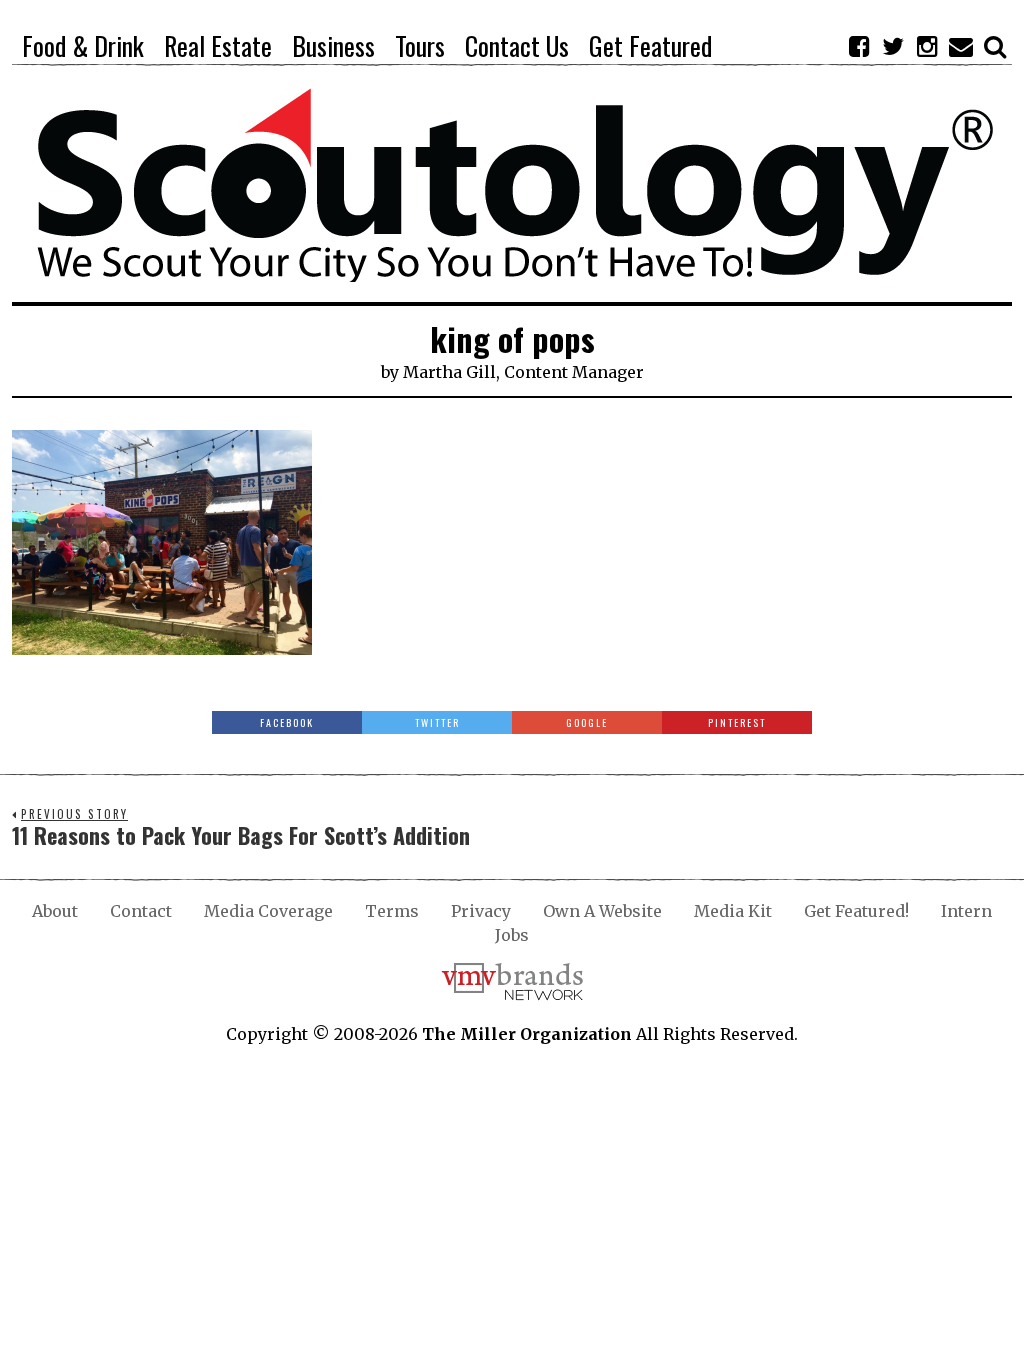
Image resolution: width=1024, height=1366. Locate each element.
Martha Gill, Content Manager (523, 372)
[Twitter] (893, 46)
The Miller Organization (527, 1034)
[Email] (961, 46)
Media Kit (733, 911)
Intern (966, 911)
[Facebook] (859, 46)
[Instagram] (927, 46)
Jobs (512, 935)
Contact (141, 911)
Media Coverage (268, 911)
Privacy (481, 911)
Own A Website (602, 911)
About (55, 911)
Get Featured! (856, 911)
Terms (392, 911)
